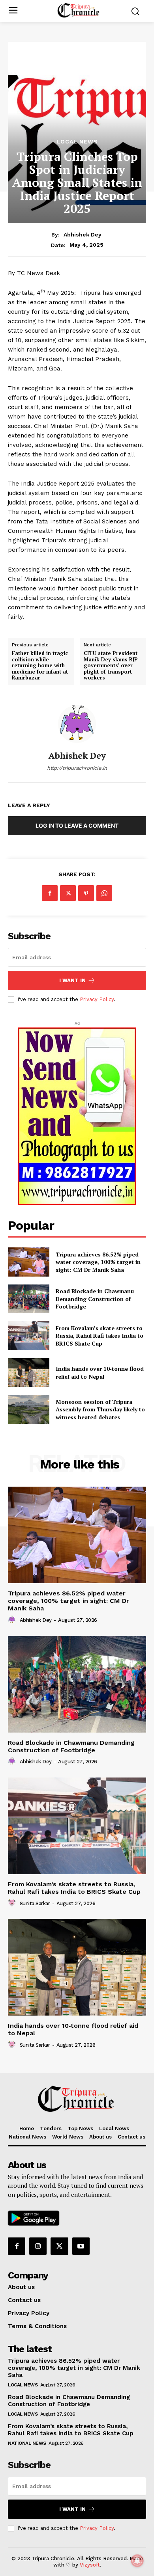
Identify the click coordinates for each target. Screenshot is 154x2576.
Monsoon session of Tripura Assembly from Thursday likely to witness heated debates (100, 1409)
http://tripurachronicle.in (77, 768)
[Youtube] (81, 2246)
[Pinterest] (86, 893)
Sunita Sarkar (35, 1903)
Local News (77, 141)
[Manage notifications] (137, 2561)
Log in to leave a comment (77, 825)
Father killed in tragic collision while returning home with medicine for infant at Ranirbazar (40, 666)
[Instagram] (38, 2246)
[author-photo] (13, 1620)
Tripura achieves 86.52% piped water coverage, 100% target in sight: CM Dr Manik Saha (98, 1262)
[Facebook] (50, 893)
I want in (72, 980)
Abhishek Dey (83, 235)
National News (27, 2443)
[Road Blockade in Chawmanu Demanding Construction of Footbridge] (29, 1299)
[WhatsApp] (104, 893)
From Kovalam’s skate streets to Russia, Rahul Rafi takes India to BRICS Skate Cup (100, 1336)
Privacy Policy (97, 999)
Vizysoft (90, 2565)
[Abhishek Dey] (77, 724)
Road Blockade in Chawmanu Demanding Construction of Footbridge (95, 1299)
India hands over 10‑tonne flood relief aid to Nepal (100, 1373)
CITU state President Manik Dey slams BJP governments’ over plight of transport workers (111, 666)
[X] (68, 893)
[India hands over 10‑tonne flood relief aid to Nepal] (29, 1373)
